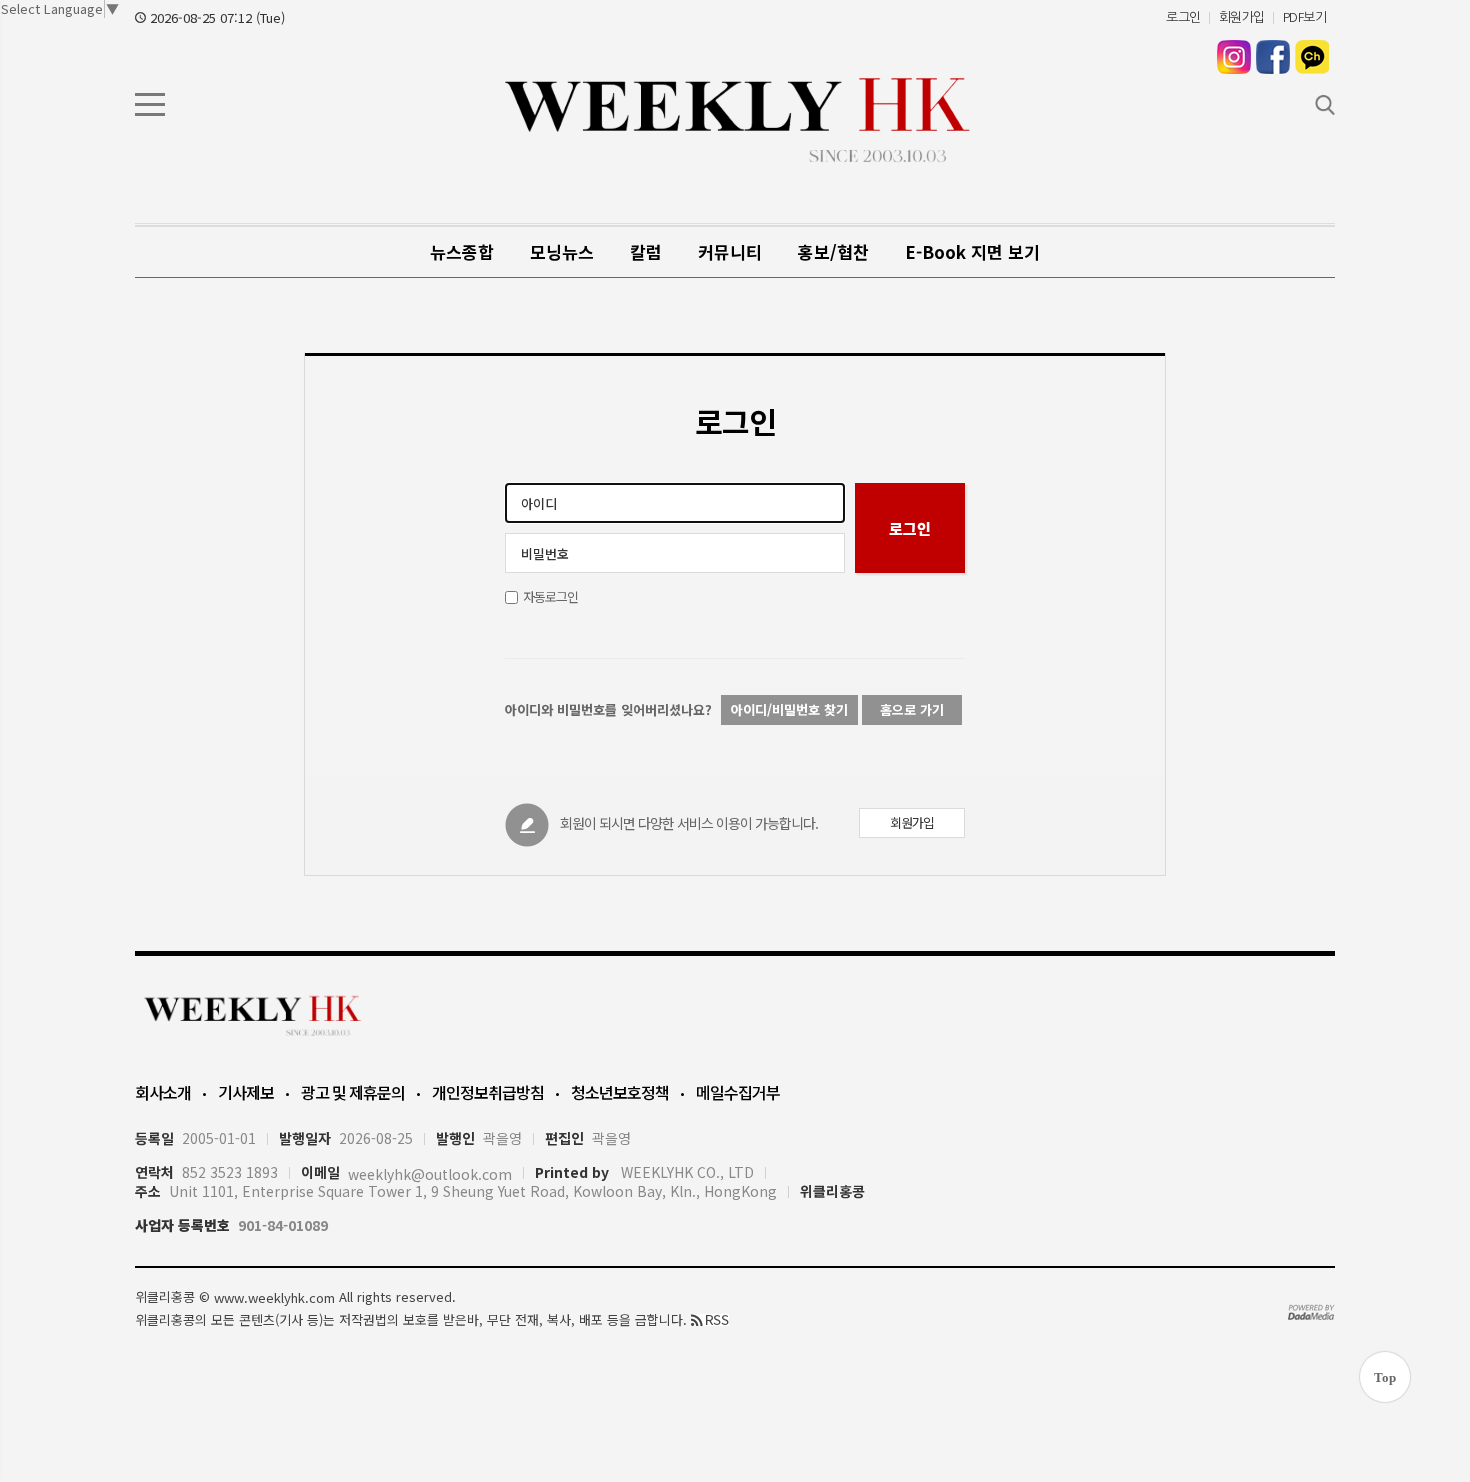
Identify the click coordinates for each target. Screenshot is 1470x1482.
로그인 (1183, 17)
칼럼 (646, 251)
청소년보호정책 (620, 1092)
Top (1385, 1377)
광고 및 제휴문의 (353, 1092)
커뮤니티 (730, 251)
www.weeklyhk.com (274, 1297)
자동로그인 (550, 596)
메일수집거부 (738, 1092)
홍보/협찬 (833, 251)
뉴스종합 (462, 251)
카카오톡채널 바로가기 (1312, 57)
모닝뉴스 (562, 251)
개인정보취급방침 (488, 1092)
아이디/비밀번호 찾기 (789, 709)
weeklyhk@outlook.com (430, 1174)
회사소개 (163, 1092)
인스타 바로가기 (1234, 57)
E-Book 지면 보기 (972, 251)
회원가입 (1242, 17)
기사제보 (246, 1092)
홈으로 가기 (912, 709)
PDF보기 (1305, 17)
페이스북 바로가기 (1273, 57)
